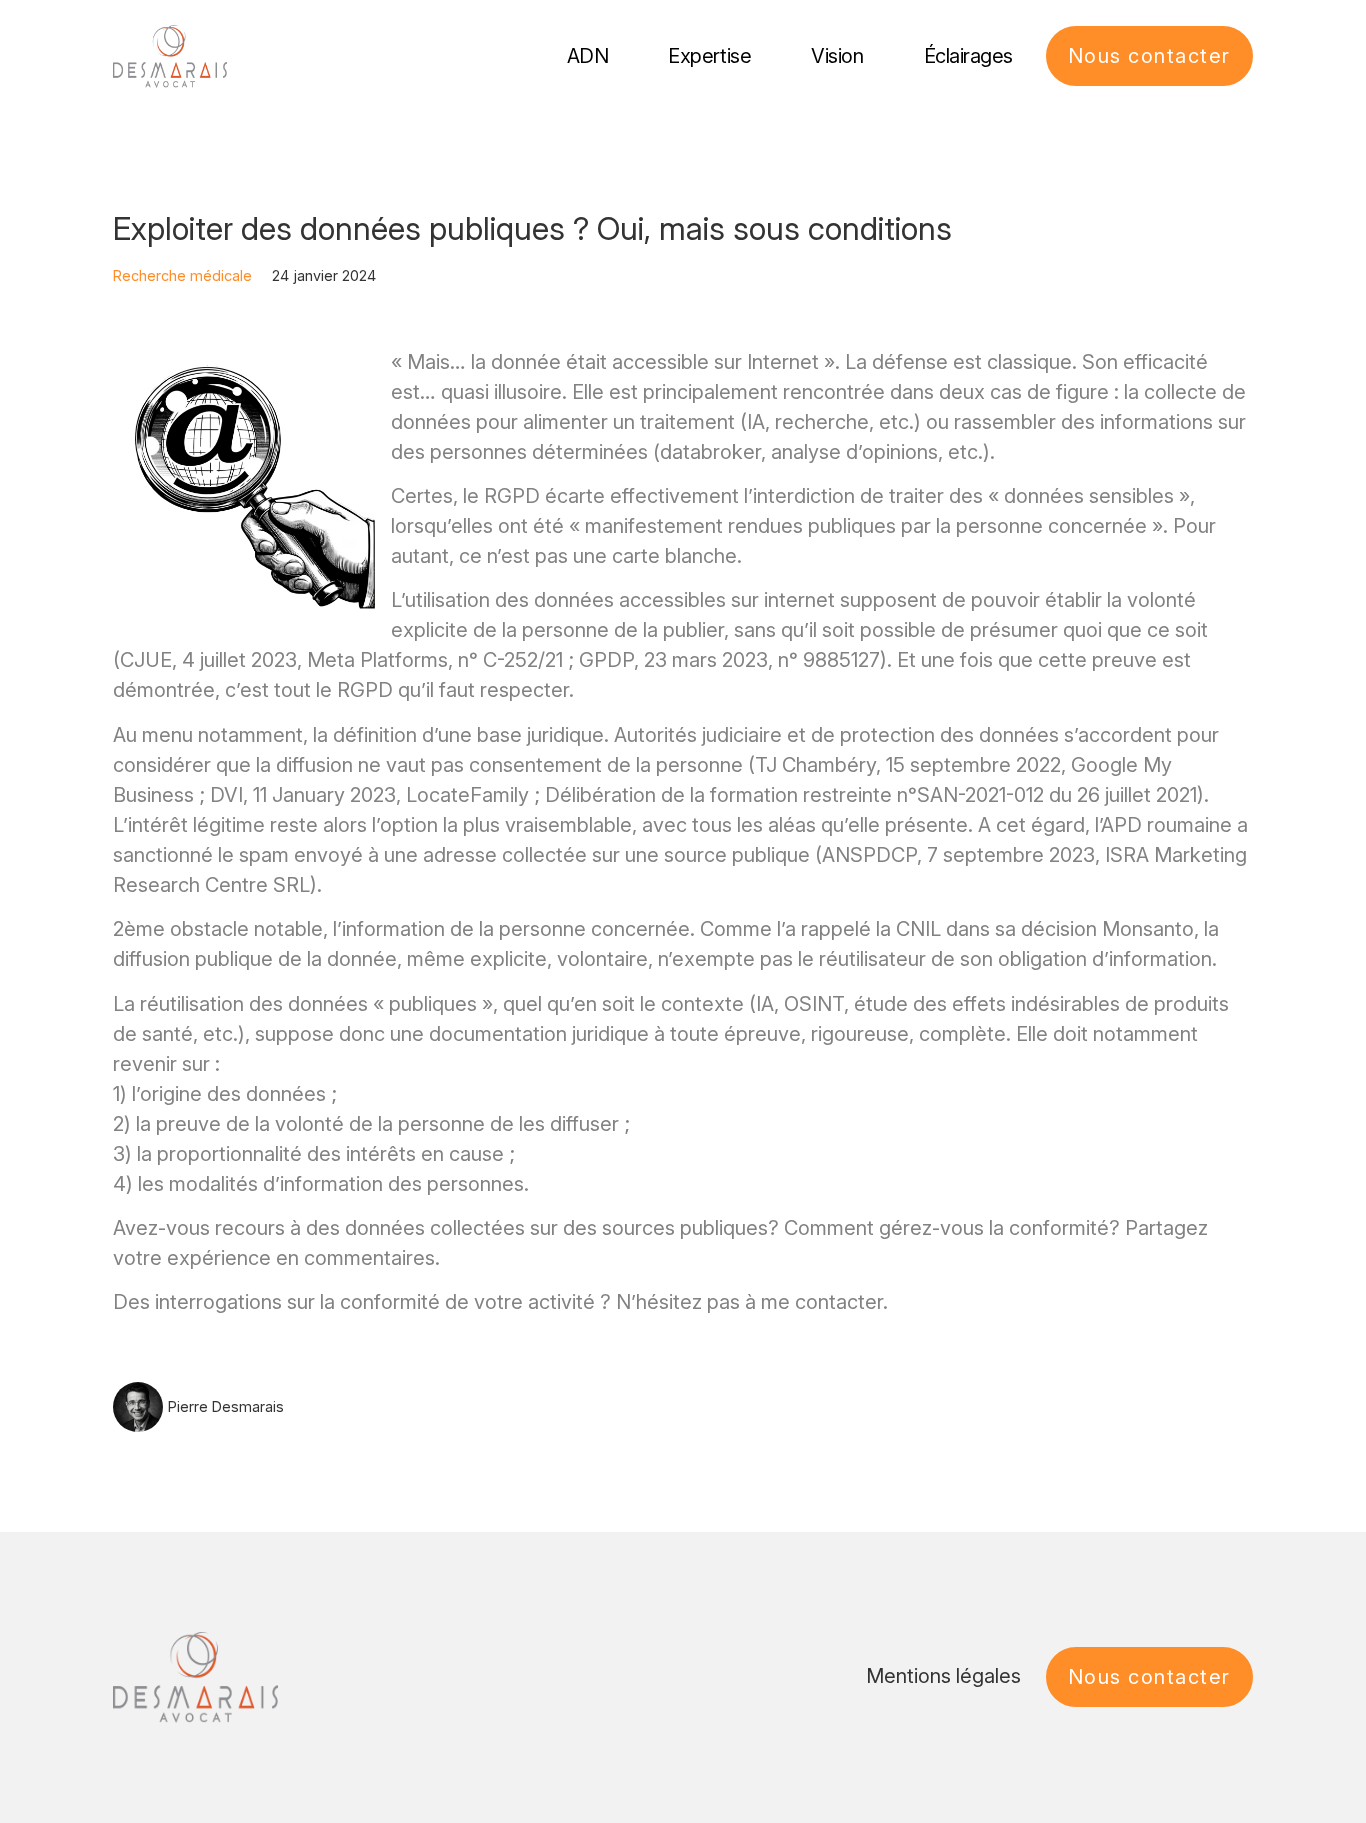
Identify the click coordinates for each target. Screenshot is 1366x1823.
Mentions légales (943, 1676)
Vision (837, 56)
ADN (588, 56)
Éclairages (969, 56)
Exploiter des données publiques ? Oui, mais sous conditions (532, 228)
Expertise (709, 56)
